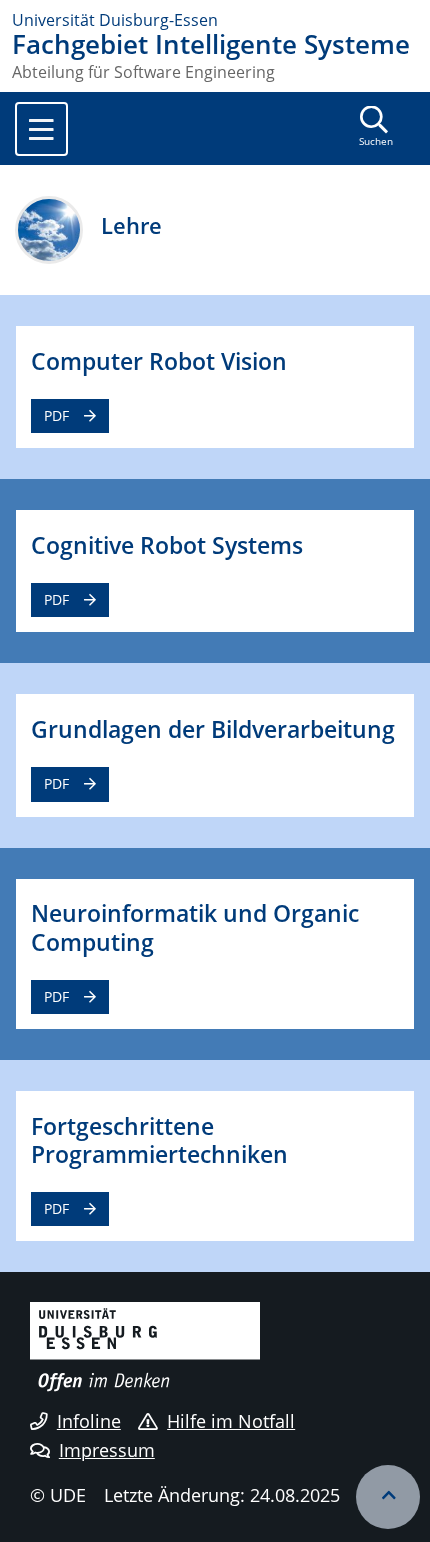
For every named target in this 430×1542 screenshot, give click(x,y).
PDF (56, 415)
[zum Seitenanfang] (388, 1497)
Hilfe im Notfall (231, 1421)
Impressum (107, 1450)
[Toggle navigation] (41, 129)
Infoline (89, 1421)
